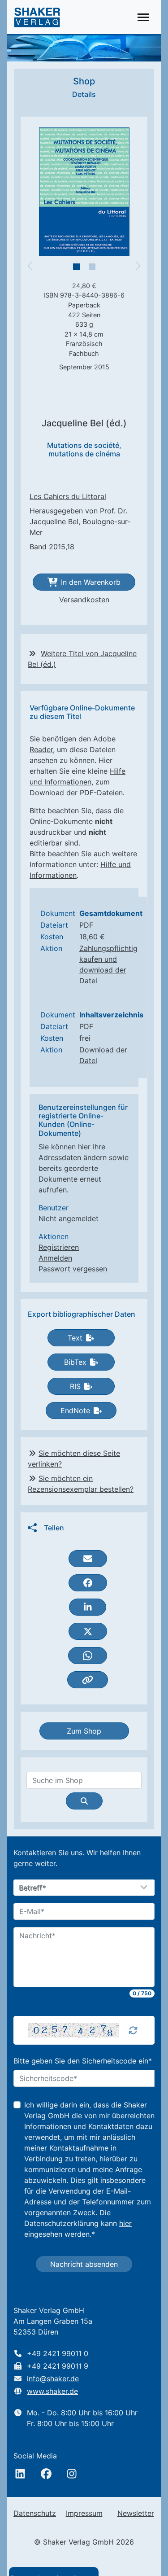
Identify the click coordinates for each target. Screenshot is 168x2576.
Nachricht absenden (84, 2264)
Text (75, 1338)
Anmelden (55, 1258)
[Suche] (84, 1801)
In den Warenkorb (91, 582)
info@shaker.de (53, 2379)
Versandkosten (84, 600)
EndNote (75, 1411)
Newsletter (136, 2513)
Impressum (84, 2513)
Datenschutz (35, 2513)
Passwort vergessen (73, 1269)
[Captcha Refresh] (133, 2030)
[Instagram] (72, 2474)
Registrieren (59, 1247)
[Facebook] (46, 2474)
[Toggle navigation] (143, 17)
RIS (75, 1386)
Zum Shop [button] (84, 1731)
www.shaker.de (52, 2391)
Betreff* (33, 1888)
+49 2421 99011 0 (58, 2353)
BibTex (75, 1362)
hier (125, 2223)
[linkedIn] (20, 2474)
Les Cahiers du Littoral (68, 496)
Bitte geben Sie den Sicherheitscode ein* (83, 2061)
